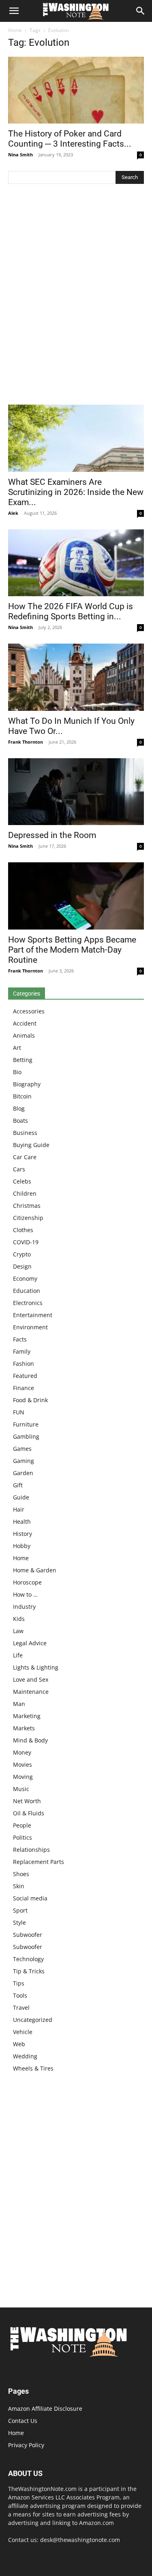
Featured (25, 1376)
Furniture (26, 1424)
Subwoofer (28, 1935)
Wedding (25, 2056)
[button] (14, 11)
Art (17, 1048)
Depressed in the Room (52, 835)
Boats (20, 1121)
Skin (19, 1886)
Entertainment (33, 1315)
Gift (18, 1485)
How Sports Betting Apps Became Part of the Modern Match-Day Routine (72, 950)
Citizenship (28, 1218)
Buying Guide (31, 1145)
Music (21, 1789)
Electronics (28, 1303)
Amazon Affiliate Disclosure (45, 2409)
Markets (24, 1728)
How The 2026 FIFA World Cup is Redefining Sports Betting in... (71, 611)
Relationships (31, 1850)
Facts (20, 1339)
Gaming (24, 1461)
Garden (23, 1473)
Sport (20, 1910)
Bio (17, 1072)
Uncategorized (33, 2020)
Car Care (25, 1157)
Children (25, 1193)
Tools (20, 1995)
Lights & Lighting (36, 1667)
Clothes (23, 1230)
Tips (19, 1983)
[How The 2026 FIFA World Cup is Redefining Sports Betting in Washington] (76, 563)
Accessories (29, 1011)
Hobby (22, 1546)
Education (27, 1291)
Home (15, 30)
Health (22, 1522)
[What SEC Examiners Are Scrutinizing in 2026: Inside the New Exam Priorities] (76, 438)
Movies (22, 1765)
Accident (25, 1023)
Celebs (22, 1181)
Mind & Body (30, 1740)
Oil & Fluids (29, 1813)
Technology (28, 1959)
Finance (24, 1388)
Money (22, 1752)
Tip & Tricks (29, 1971)
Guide (21, 1497)
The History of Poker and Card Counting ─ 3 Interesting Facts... (70, 139)
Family (22, 1351)
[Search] (141, 11)
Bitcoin (22, 1096)
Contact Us (23, 2421)
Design (22, 1266)
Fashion (24, 1364)
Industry (24, 1607)
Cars (19, 1169)
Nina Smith (20, 155)
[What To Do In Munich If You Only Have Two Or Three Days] (76, 677)
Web (19, 2044)
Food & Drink (30, 1400)
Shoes (21, 1874)
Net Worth (27, 1801)
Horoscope (27, 1582)
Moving (23, 1777)
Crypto (22, 1254)
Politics (22, 1837)
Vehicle (23, 2032)
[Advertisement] (76, 296)
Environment (30, 1327)
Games (22, 1449)
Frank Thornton (26, 742)
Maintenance (31, 1692)
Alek (13, 513)
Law (18, 1631)
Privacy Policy (26, 2445)
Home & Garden (35, 1570)
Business (25, 1133)
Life (18, 1655)
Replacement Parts (39, 1862)
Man (19, 1704)
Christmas (27, 1206)
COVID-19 (26, 1242)
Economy (25, 1278)
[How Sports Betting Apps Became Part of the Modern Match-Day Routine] (76, 896)
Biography (27, 1084)
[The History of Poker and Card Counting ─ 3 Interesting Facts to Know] (76, 90)
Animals (24, 1035)
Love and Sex (31, 1679)
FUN (19, 1412)
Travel (21, 2008)
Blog (19, 1108)
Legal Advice (30, 1643)
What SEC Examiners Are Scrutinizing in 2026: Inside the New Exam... (76, 492)
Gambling (26, 1436)
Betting (23, 1060)
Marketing (27, 1716)
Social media (30, 1898)
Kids (19, 1619)
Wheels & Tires (33, 2068)
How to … (25, 1594)
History (22, 1534)
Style (19, 1922)
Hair (19, 1509)
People (22, 1825)
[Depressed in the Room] (76, 792)
